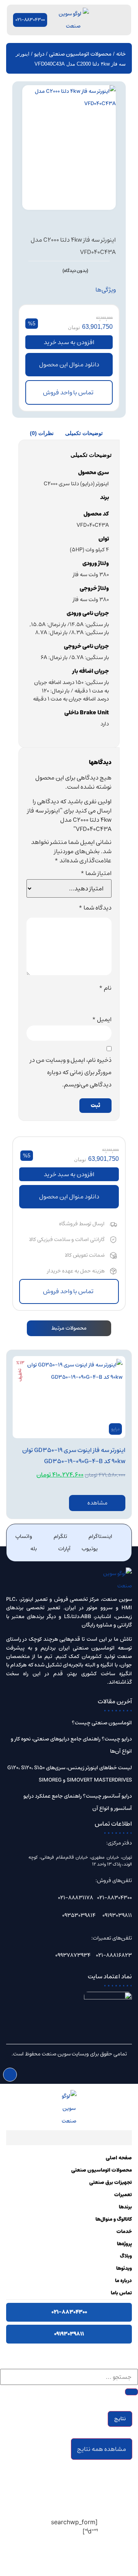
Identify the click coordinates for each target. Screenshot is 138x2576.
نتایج (120, 2419)
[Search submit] (131, 2392)
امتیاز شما (96, 873)
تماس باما (121, 2293)
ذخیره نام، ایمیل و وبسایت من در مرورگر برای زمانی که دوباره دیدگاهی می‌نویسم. (71, 1072)
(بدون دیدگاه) (75, 271)
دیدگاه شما (95, 908)
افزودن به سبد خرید (69, 342)
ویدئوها (124, 2269)
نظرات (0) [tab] (42, 433)
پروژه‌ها (124, 2244)
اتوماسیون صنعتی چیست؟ (102, 1723)
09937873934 (73, 1955)
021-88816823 (114, 1955)
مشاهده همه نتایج (102, 2449)
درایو (39, 54)
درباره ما (123, 2281)
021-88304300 (114, 1898)
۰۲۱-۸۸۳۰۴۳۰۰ (69, 2312)
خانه (121, 54)
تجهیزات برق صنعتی (111, 2183)
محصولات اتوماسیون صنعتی (80, 54)
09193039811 (117, 1915)
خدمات (124, 2232)
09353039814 (79, 1915)
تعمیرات (123, 2195)
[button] (69, 365)
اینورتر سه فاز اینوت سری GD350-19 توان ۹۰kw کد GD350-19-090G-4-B (74, 1456)
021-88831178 (76, 1898)
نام (105, 988)
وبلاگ (126, 2256)
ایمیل (102, 1019)
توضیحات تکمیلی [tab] (84, 433)
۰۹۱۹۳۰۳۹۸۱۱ (69, 2334)
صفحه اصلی (119, 2158)
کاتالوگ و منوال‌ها (114, 2219)
